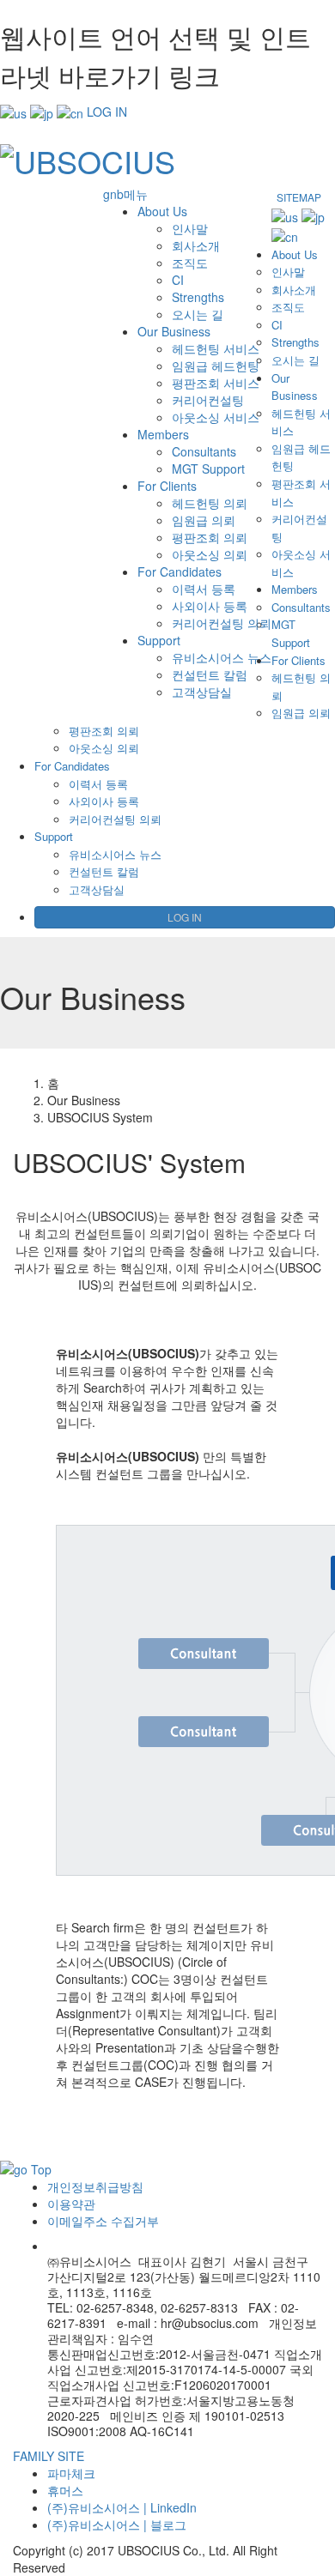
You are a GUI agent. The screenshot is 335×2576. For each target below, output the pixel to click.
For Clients (167, 486)
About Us (162, 211)
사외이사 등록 (210, 606)
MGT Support (208, 469)
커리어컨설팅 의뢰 (222, 623)
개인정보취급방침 (95, 2186)
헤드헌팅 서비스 (216, 348)
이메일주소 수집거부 (103, 2221)
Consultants (204, 451)
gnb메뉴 (125, 194)
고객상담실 (202, 692)
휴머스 (65, 2490)
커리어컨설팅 (208, 400)
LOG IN (107, 112)
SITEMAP (299, 197)
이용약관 (71, 2204)
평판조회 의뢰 (210, 537)
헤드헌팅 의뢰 (210, 503)
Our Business (174, 331)
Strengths (198, 297)
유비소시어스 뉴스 (222, 657)
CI (178, 280)
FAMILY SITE (49, 2456)
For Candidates (180, 571)
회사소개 (196, 245)
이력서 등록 (204, 589)
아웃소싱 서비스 (216, 417)
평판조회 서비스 (216, 383)
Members (163, 434)
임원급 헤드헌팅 (216, 366)
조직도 (190, 263)
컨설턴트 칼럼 (210, 674)
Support (159, 640)
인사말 (190, 228)
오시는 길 (198, 314)
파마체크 (71, 2473)
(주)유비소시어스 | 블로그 (117, 2525)
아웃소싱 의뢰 (210, 554)
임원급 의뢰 (204, 520)
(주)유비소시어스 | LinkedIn (122, 2507)
